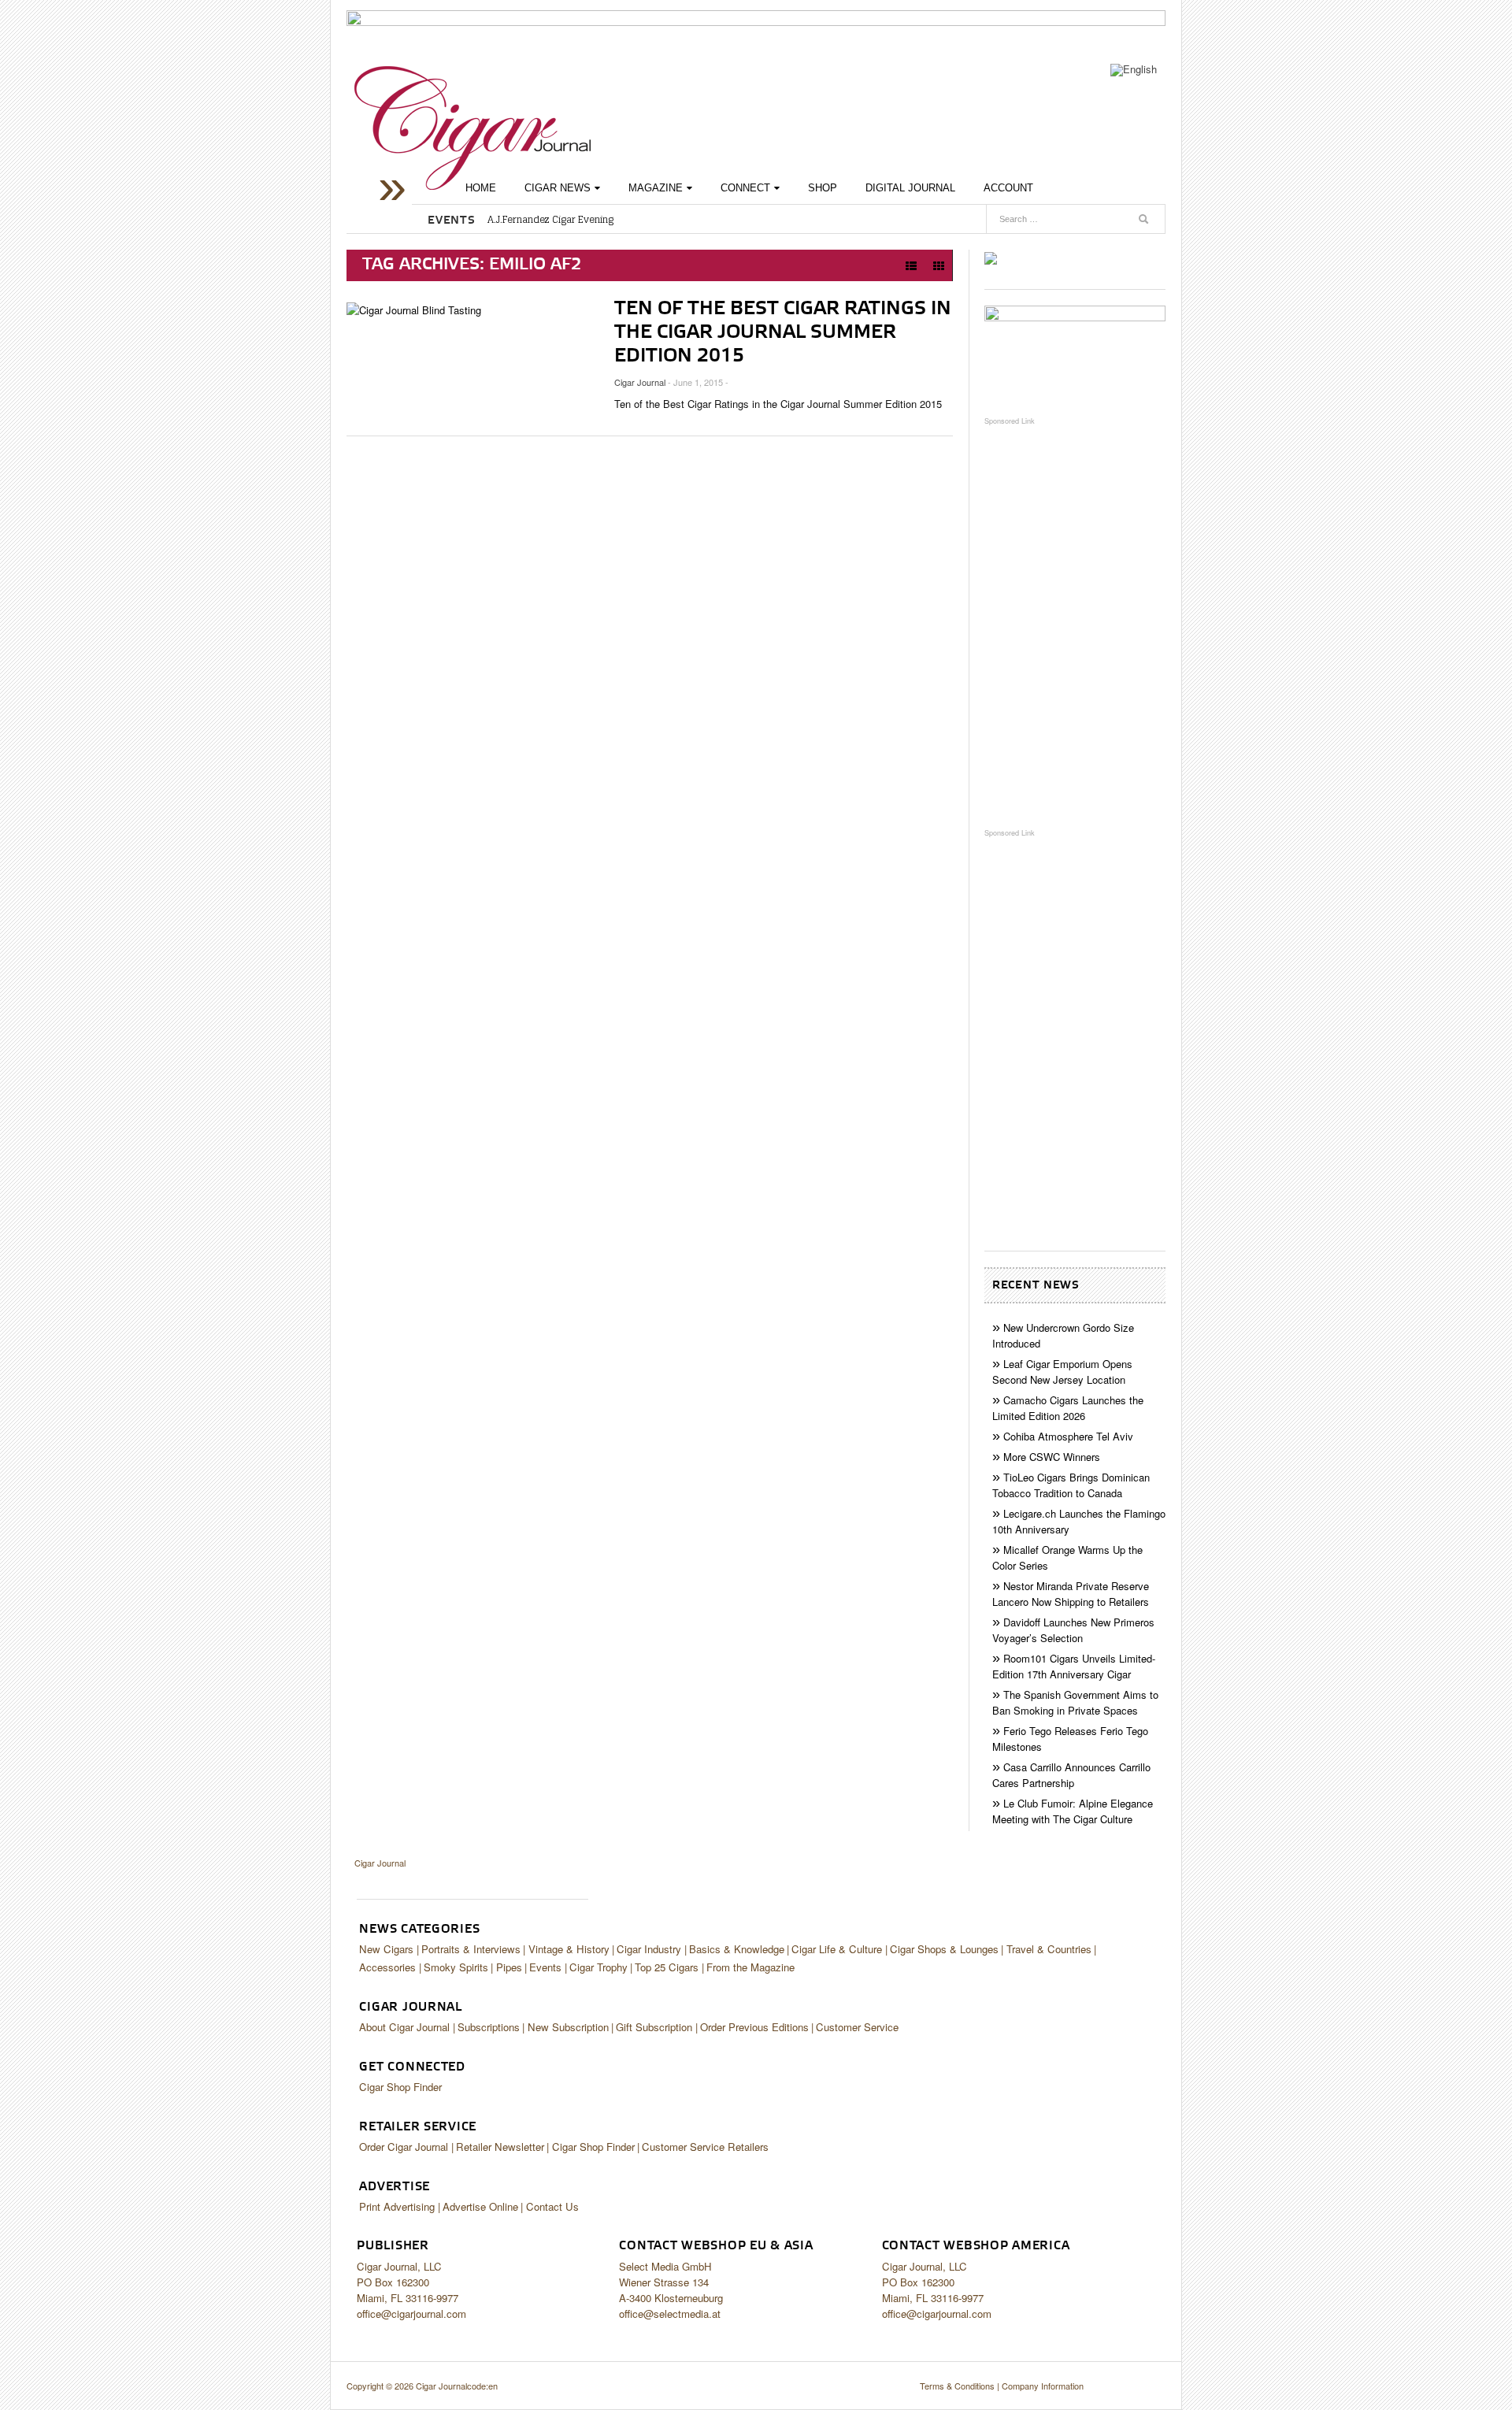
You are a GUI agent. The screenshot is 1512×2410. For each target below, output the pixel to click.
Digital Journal (910, 188)
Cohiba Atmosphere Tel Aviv (1068, 1436)
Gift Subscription (654, 2027)
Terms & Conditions (957, 2386)
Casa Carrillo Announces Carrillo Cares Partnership (1071, 1775)
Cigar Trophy (598, 1967)
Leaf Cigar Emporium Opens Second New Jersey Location (1062, 1372)
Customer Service (857, 2027)
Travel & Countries (1049, 1949)
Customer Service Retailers (705, 2147)
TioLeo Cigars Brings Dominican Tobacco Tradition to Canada (1071, 1485)
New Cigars (386, 1949)
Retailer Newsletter (500, 2147)
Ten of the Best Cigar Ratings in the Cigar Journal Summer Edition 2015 (783, 332)
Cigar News (558, 188)
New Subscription (568, 2027)
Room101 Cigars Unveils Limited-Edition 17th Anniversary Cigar (1074, 1666)
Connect (745, 188)
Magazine (656, 188)
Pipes (509, 1967)
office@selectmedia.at (670, 2314)
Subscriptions (489, 2027)
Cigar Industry (649, 1949)
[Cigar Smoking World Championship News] (1075, 352)
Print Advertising (397, 2206)
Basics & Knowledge (737, 1949)
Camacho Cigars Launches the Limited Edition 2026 (1068, 1408)
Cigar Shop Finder (400, 2087)
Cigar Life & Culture (837, 1949)
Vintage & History (569, 1949)
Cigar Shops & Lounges (944, 1949)
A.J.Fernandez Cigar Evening (550, 220)
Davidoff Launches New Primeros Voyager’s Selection (1073, 1630)
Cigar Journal (472, 128)
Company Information (1043, 2386)
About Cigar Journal (404, 2027)
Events (545, 1967)
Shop (823, 188)
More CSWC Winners (1052, 1457)
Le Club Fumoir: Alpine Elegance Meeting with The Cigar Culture (1073, 1811)
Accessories (387, 1967)
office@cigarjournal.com (411, 2314)
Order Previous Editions (754, 2027)
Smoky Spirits (456, 1967)
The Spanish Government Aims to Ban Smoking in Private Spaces (1075, 1702)
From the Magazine (750, 1967)
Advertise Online (480, 2206)
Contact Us (552, 2206)
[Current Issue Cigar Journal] (991, 257)
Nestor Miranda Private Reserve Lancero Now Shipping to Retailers (1071, 1594)
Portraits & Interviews (471, 1949)
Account (1008, 188)
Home (481, 188)
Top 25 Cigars (667, 1967)
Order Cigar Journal (404, 2147)
